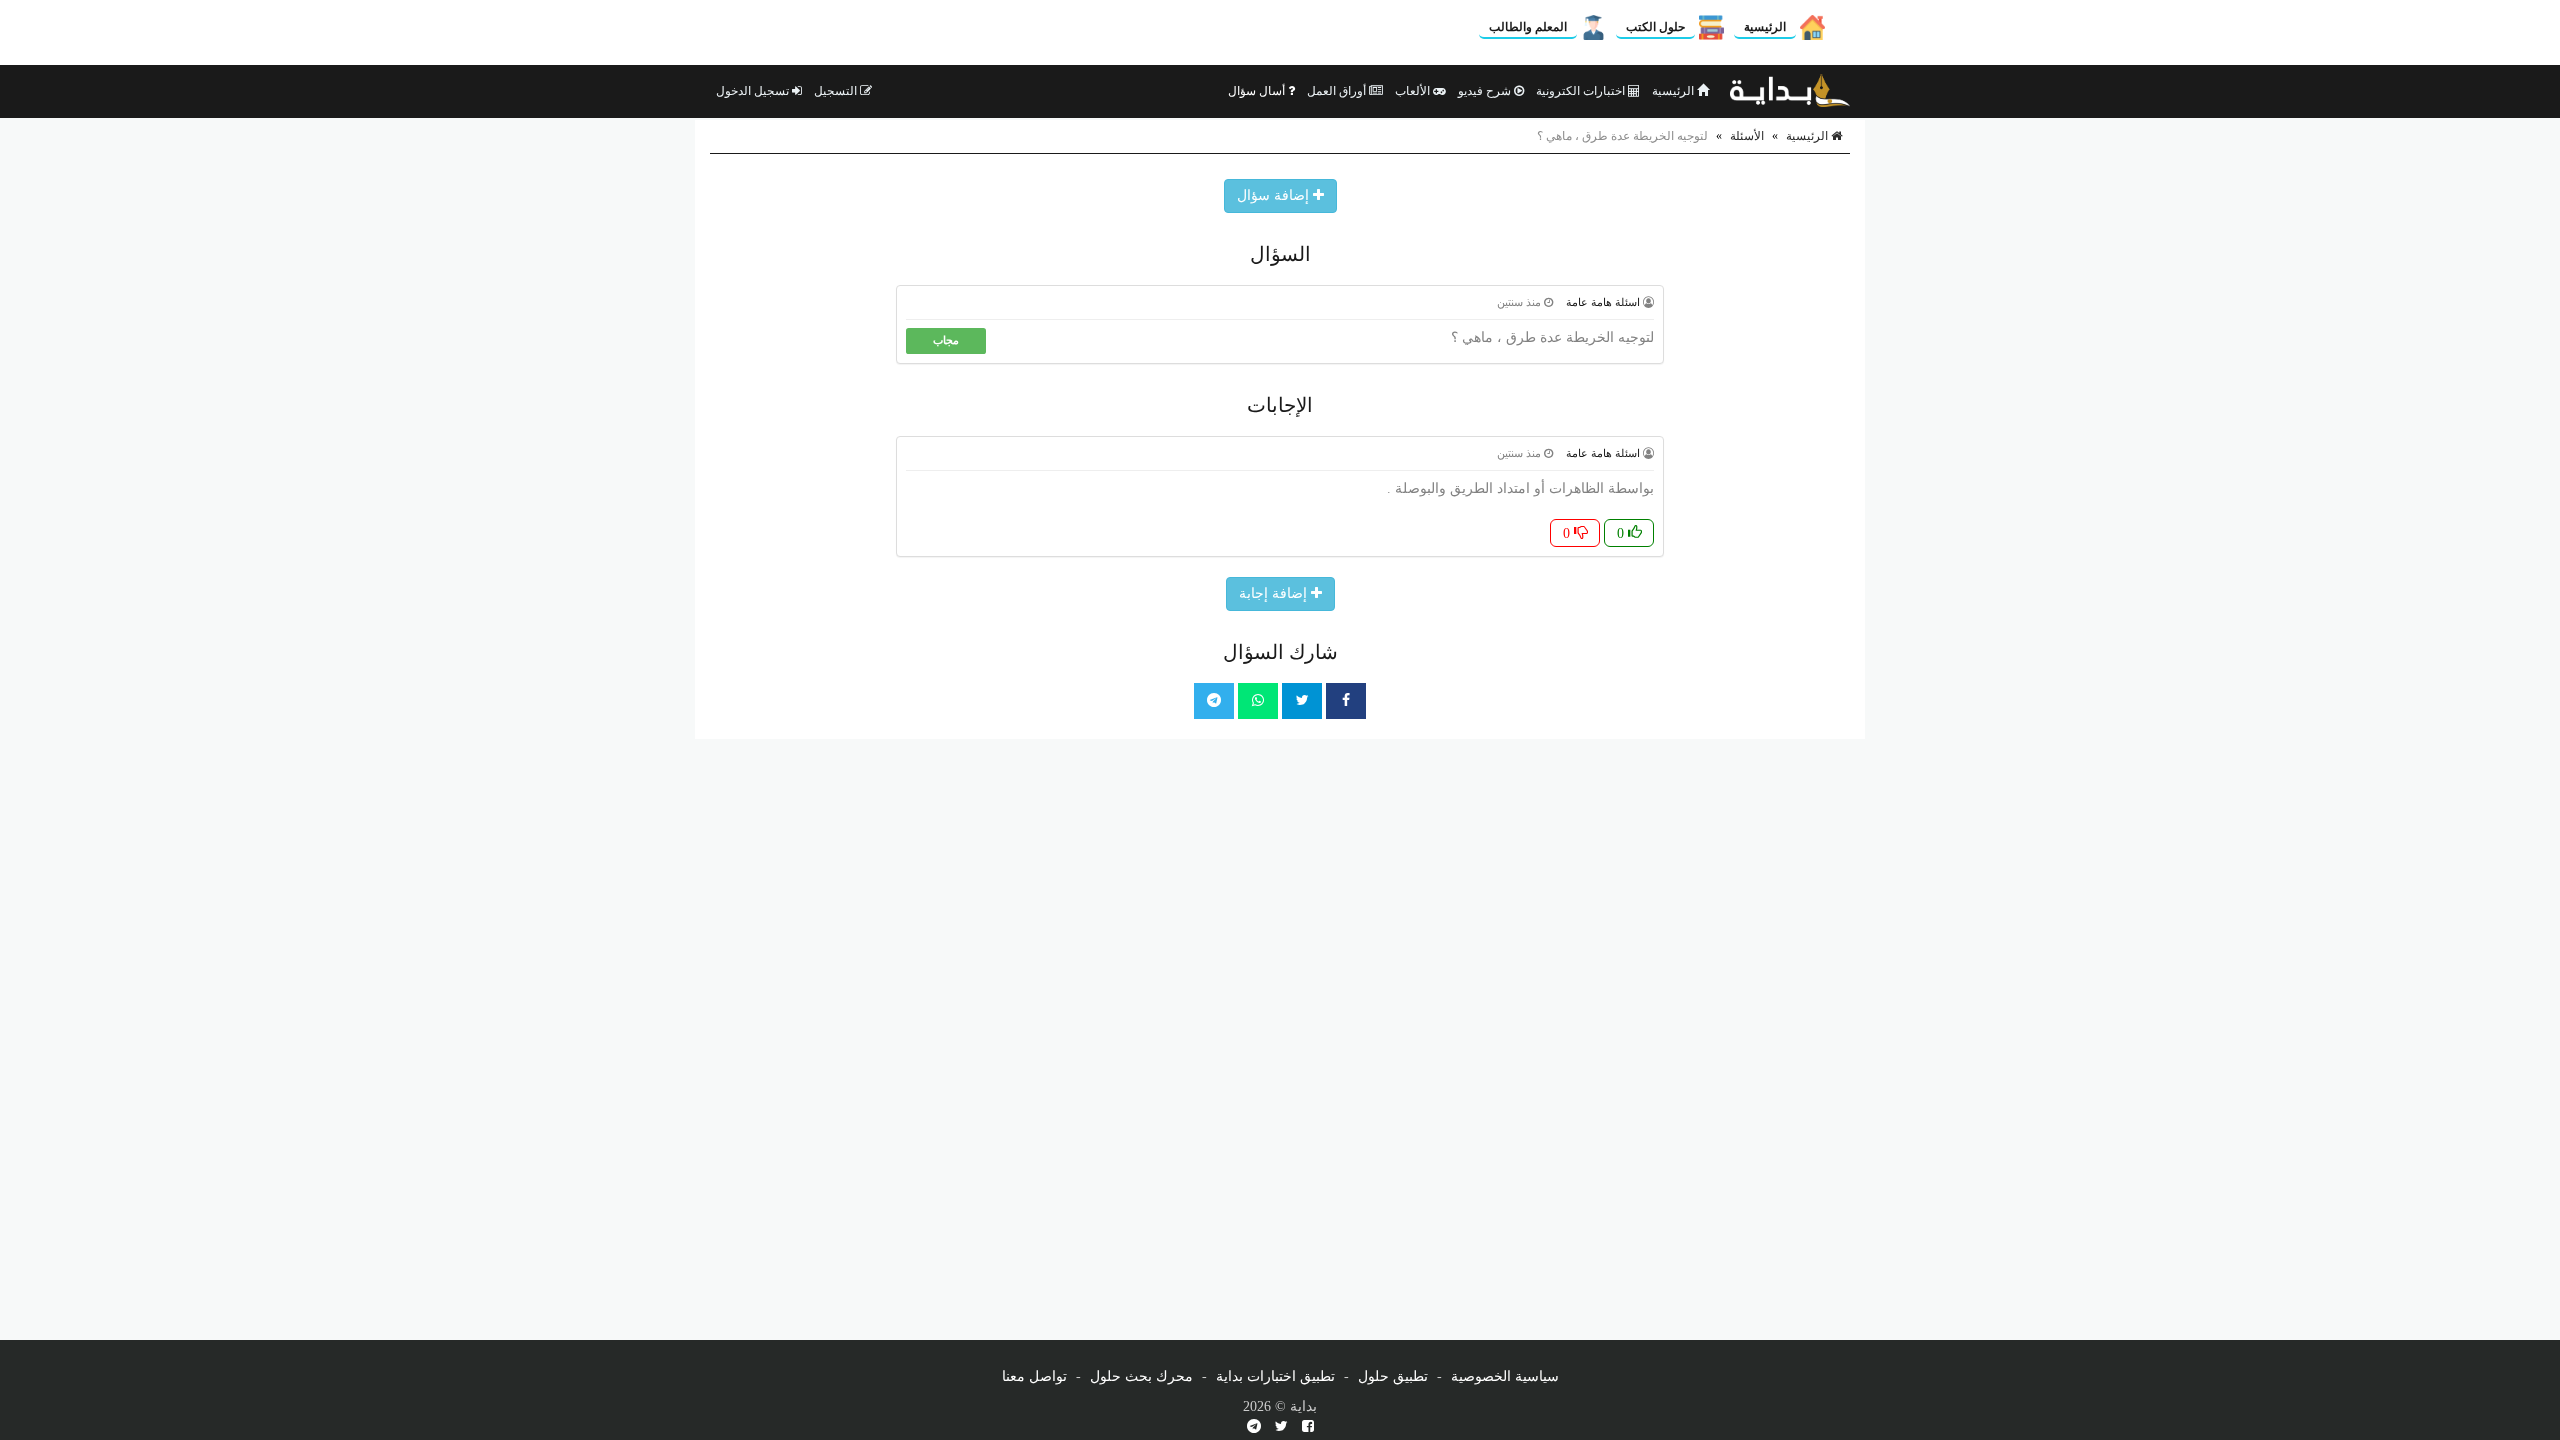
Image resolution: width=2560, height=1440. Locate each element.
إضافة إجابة (1275, 593)
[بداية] (1790, 91)
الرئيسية (1765, 27)
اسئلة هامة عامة (1603, 302)
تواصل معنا (1034, 1376)
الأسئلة (1747, 136)
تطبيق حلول (1393, 1376)
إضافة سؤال (1275, 195)
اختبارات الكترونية (1582, 91)
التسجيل (837, 91)
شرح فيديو (1486, 91)
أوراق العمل (1338, 91)
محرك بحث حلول (1141, 1376)
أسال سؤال (1258, 91)
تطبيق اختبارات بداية (1275, 1376)
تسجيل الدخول (754, 91)
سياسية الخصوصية (1505, 1376)
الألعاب (1414, 91)
